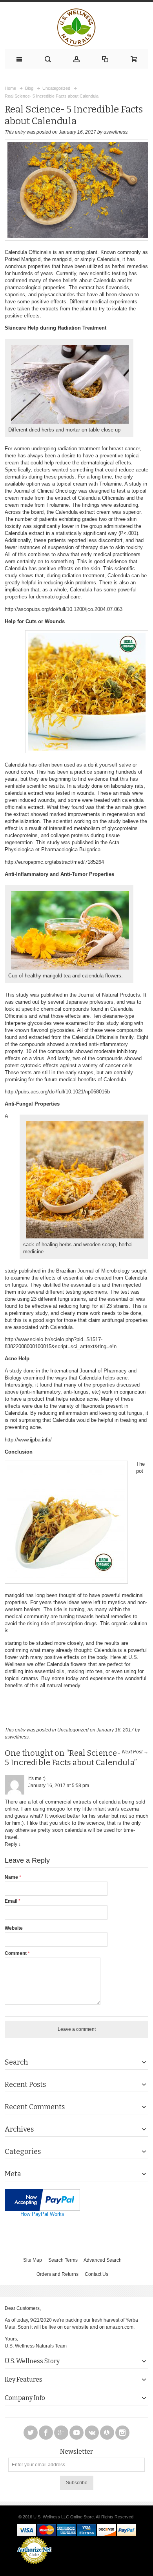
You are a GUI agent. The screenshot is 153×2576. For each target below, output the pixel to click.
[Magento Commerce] (76, 27)
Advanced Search (103, 2260)
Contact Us (97, 2274)
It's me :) (37, 1778)
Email (12, 1901)
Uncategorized (73, 1730)
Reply (11, 1844)
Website (14, 1928)
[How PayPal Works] (42, 2193)
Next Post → (135, 1752)
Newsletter (76, 2452)
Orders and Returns (57, 2274)
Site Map (33, 2260)
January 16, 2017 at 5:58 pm (59, 1786)
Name (12, 1877)
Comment (16, 1953)
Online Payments (34, 2566)
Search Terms (63, 2260)
